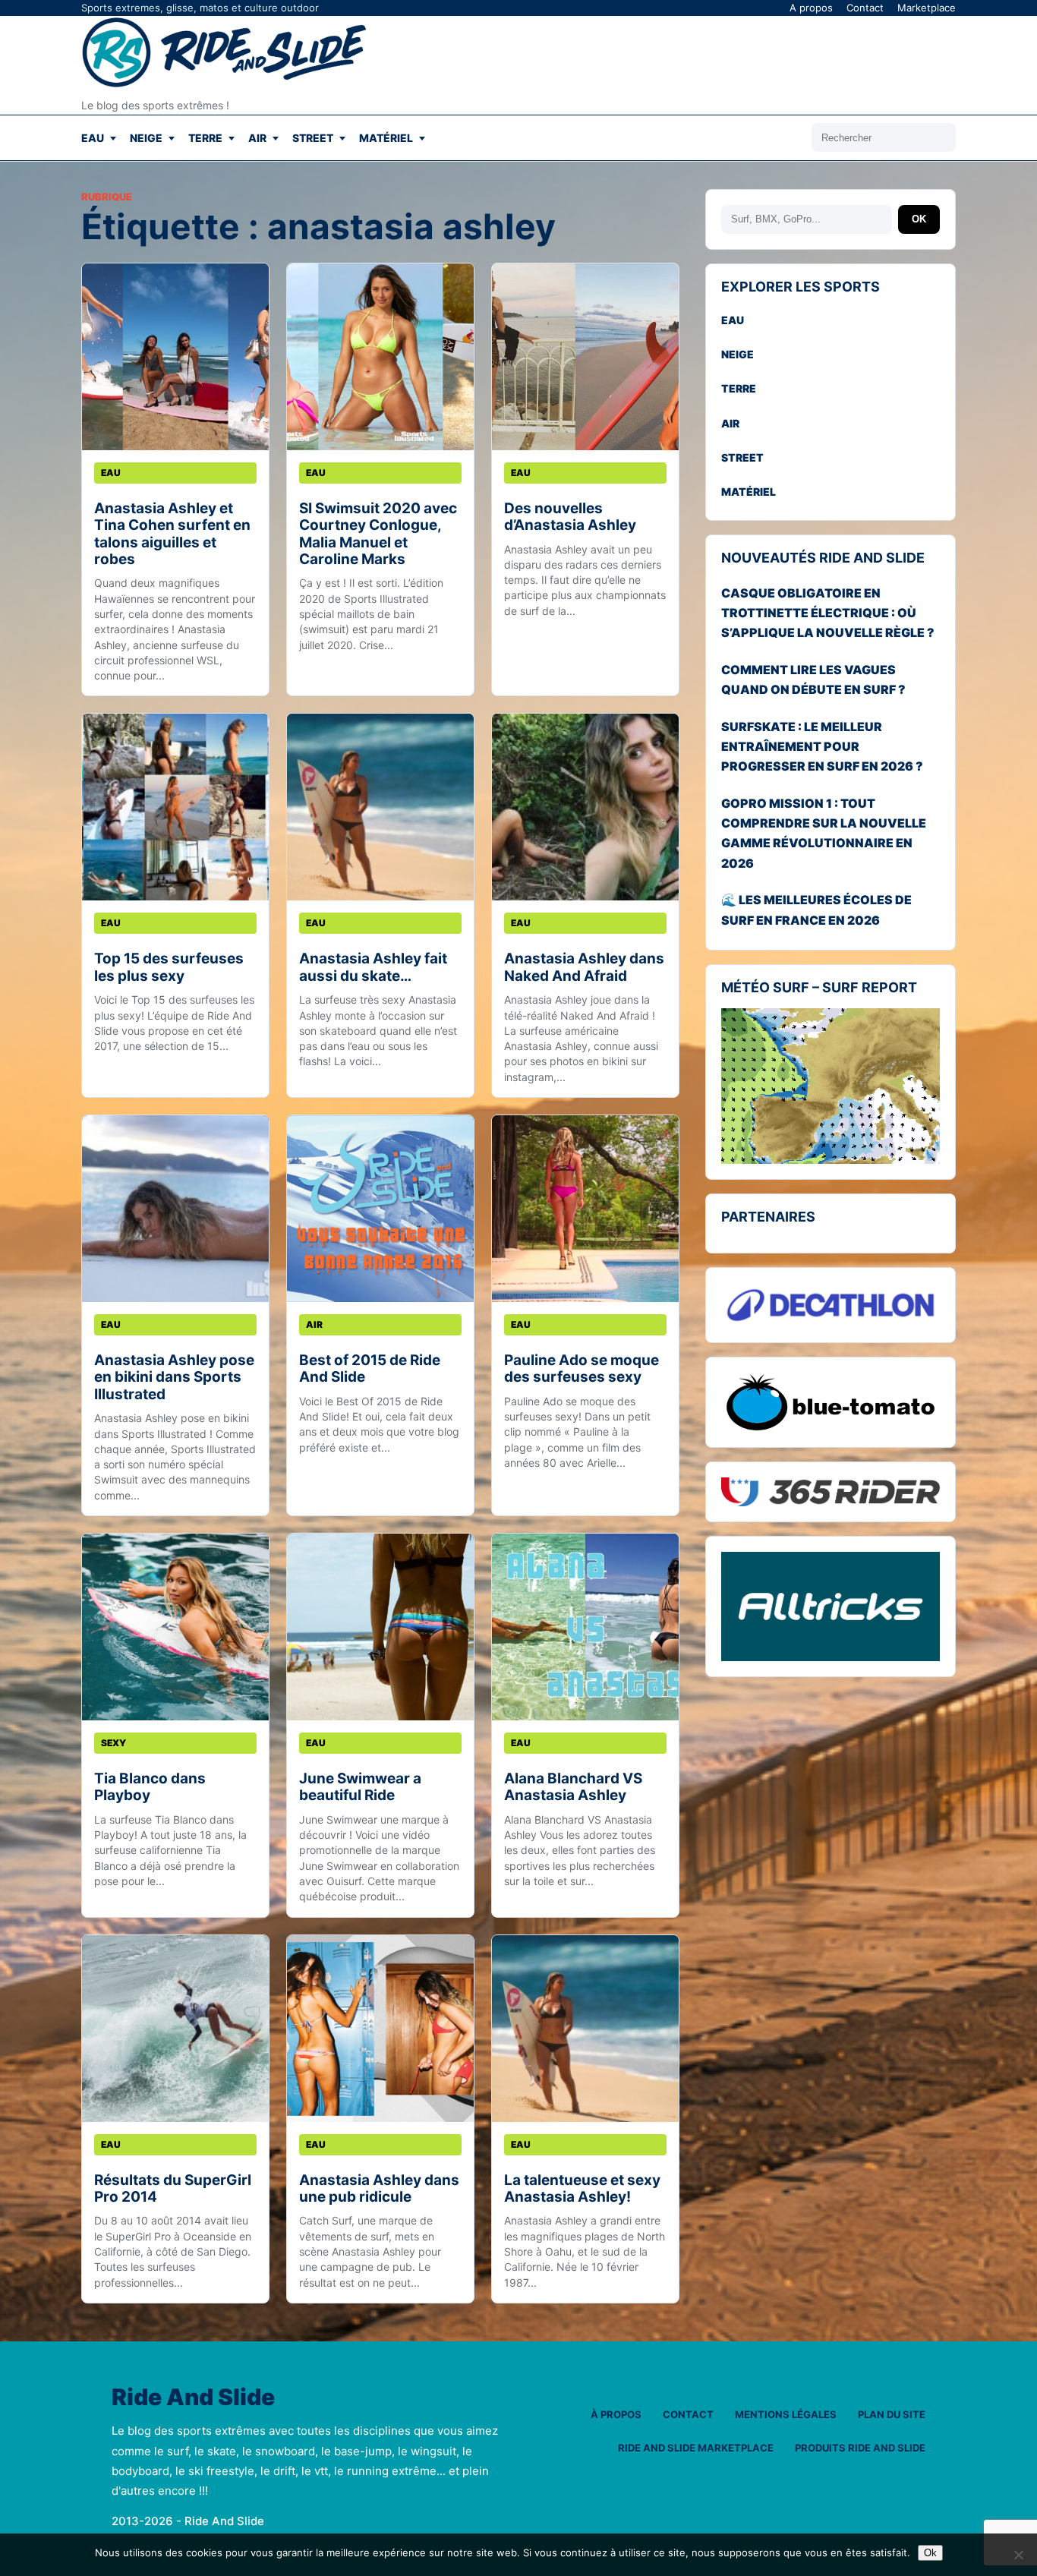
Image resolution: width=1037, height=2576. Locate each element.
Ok (930, 2553)
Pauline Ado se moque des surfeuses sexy (582, 1368)
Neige (146, 138)
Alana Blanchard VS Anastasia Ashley (573, 1787)
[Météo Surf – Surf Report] (831, 1086)
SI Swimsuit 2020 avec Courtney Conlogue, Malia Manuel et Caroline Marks (378, 534)
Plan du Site (892, 2414)
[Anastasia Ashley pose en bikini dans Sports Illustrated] (175, 1209)
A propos (811, 8)
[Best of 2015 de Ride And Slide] (380, 1209)
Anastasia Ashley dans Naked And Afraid (584, 967)
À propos (616, 2414)
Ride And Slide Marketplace (696, 2448)
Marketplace (927, 8)
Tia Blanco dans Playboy (150, 1787)
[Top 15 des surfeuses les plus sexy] (175, 807)
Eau (93, 138)
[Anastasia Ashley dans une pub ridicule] (380, 2029)
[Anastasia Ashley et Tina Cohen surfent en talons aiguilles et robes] (175, 357)
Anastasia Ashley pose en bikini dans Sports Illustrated (174, 1377)
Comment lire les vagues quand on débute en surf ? (813, 679)
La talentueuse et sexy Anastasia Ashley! (582, 2188)
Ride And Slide (193, 2398)
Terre (205, 138)
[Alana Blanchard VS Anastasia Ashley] (585, 1627)
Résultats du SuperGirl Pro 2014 (173, 2188)
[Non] (1018, 2555)
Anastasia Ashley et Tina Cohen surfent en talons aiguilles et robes (172, 534)
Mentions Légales (786, 2414)
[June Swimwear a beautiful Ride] (380, 1627)
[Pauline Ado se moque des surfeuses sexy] (585, 1209)
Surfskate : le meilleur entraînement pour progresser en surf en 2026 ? (822, 747)
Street (313, 138)
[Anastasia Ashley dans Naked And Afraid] (585, 807)
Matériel (386, 138)
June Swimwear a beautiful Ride (360, 1787)
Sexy (113, 1743)
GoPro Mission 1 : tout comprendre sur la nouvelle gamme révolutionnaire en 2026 (824, 833)
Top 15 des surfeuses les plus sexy (169, 967)
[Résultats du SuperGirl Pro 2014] (175, 2029)
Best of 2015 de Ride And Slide (370, 1368)
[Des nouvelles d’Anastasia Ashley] (585, 357)
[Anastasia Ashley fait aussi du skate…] (380, 807)
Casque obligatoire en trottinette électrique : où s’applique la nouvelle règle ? (828, 613)
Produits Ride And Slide (860, 2448)
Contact (865, 8)
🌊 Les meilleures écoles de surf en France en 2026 (816, 910)
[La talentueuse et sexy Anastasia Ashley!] (585, 2029)
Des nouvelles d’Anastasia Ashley (570, 517)
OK (919, 219)
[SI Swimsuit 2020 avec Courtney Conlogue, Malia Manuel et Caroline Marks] (380, 357)
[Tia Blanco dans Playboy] (175, 1627)
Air (257, 138)
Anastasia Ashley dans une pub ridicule (379, 2188)
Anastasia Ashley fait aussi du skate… (373, 967)
